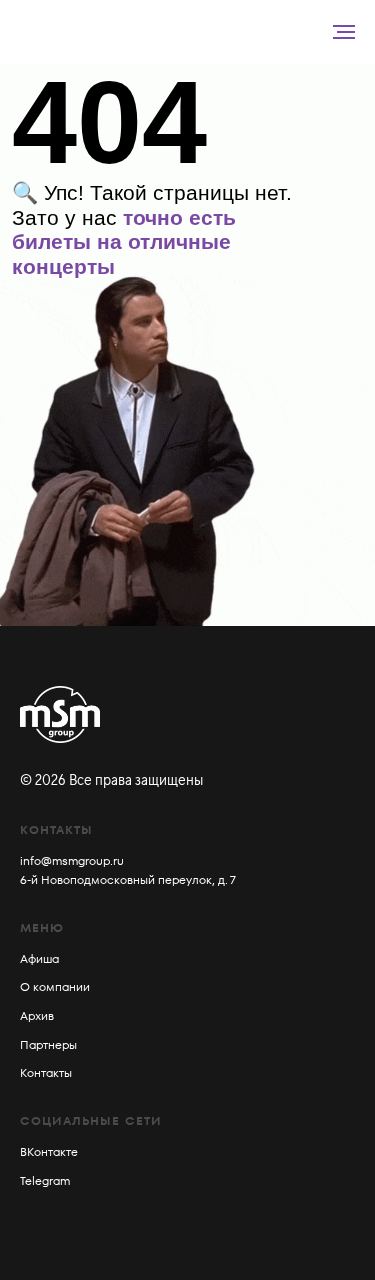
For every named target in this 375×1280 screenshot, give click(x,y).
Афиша (39, 958)
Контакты (46, 1072)
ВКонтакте (49, 1151)
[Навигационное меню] (344, 32)
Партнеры (48, 1044)
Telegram (45, 1180)
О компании (55, 986)
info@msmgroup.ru (72, 860)
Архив (37, 1015)
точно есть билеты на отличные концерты (124, 242)
